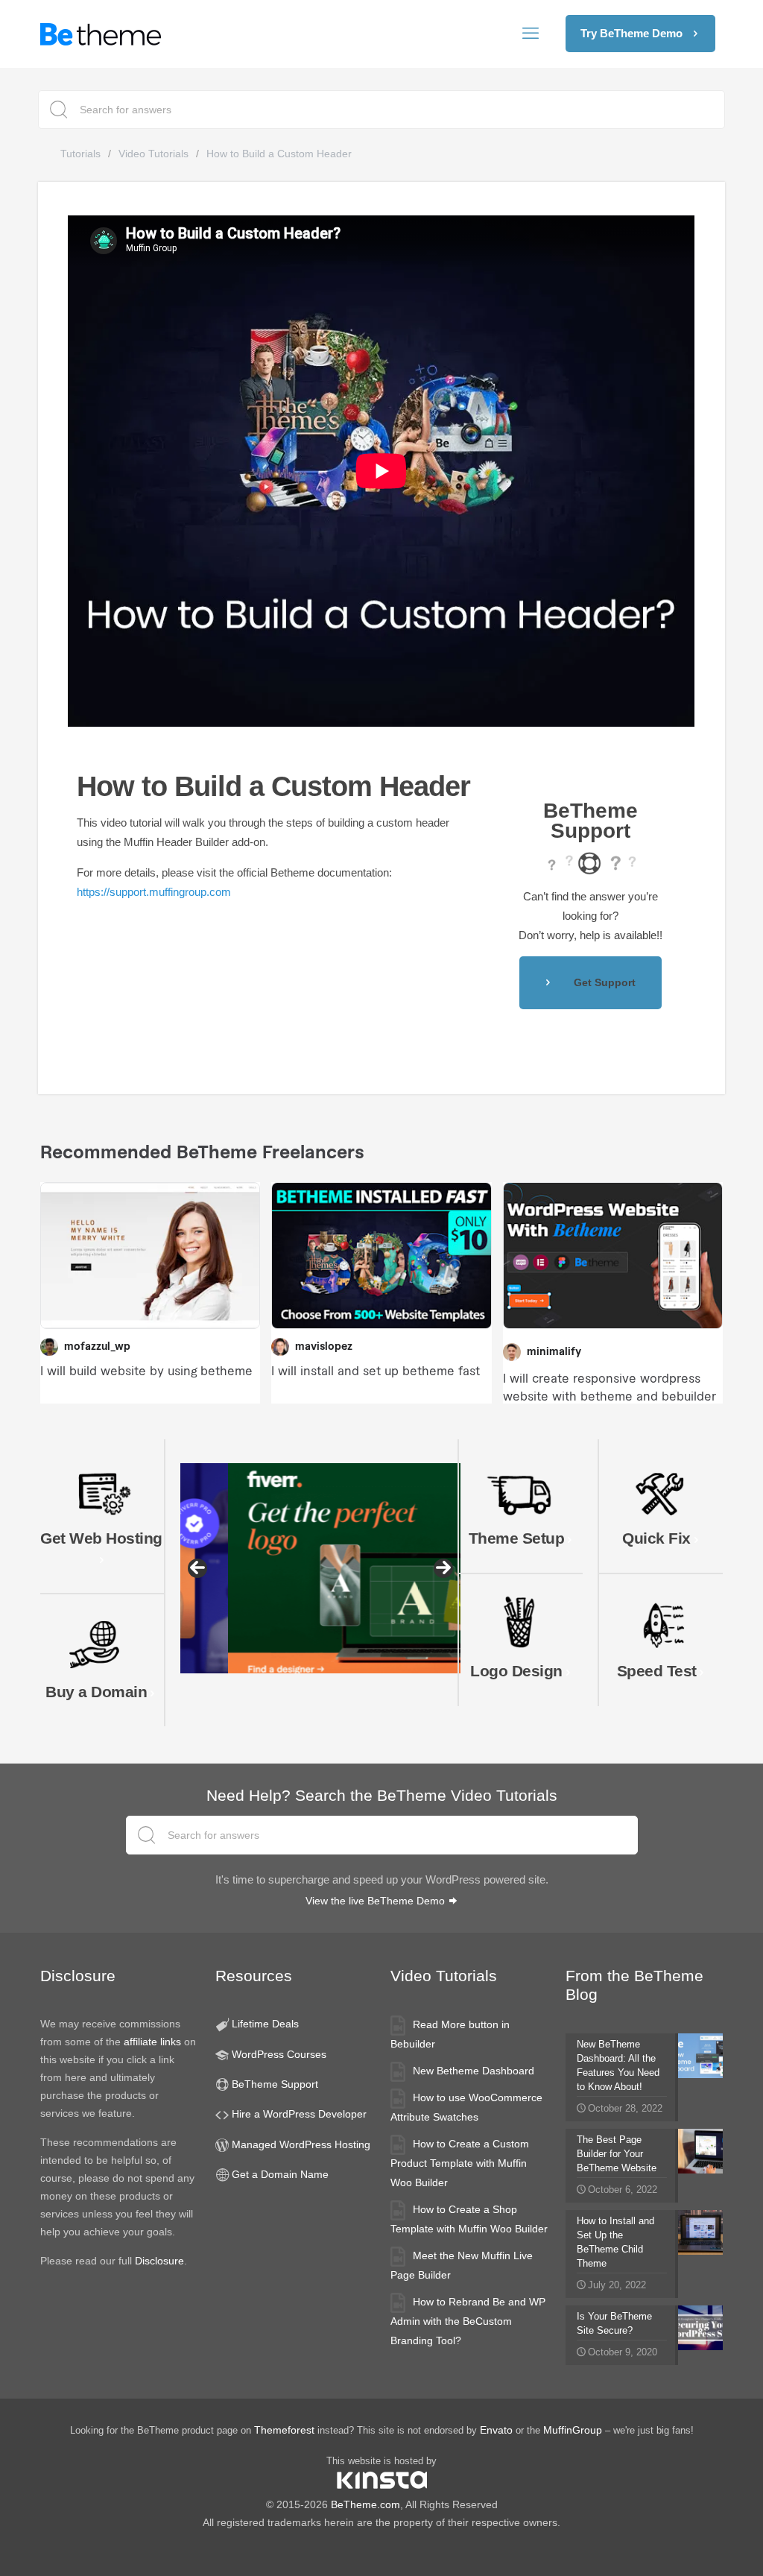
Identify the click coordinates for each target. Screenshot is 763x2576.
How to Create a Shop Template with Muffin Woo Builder (469, 2219)
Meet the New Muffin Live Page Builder (462, 2265)
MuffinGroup (573, 2430)
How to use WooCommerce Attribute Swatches (466, 2107)
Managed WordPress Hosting (301, 2144)
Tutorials (80, 154)
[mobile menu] (531, 34)
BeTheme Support (275, 2084)
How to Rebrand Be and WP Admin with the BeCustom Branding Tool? (468, 2321)
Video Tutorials (153, 154)
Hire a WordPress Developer (299, 2114)
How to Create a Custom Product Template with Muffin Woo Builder (460, 2163)
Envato (496, 2430)
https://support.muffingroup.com (154, 892)
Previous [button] (197, 1568)
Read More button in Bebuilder (450, 2034)
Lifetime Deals (265, 2024)
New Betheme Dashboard (474, 2071)
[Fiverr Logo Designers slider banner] (320, 1568)
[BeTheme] (101, 34)
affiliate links (152, 2042)
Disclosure (159, 2261)
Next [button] (443, 1568)
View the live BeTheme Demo (377, 1901)
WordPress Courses (279, 2054)
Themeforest (284, 2430)
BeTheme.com (365, 2504)
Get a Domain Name (280, 2174)
